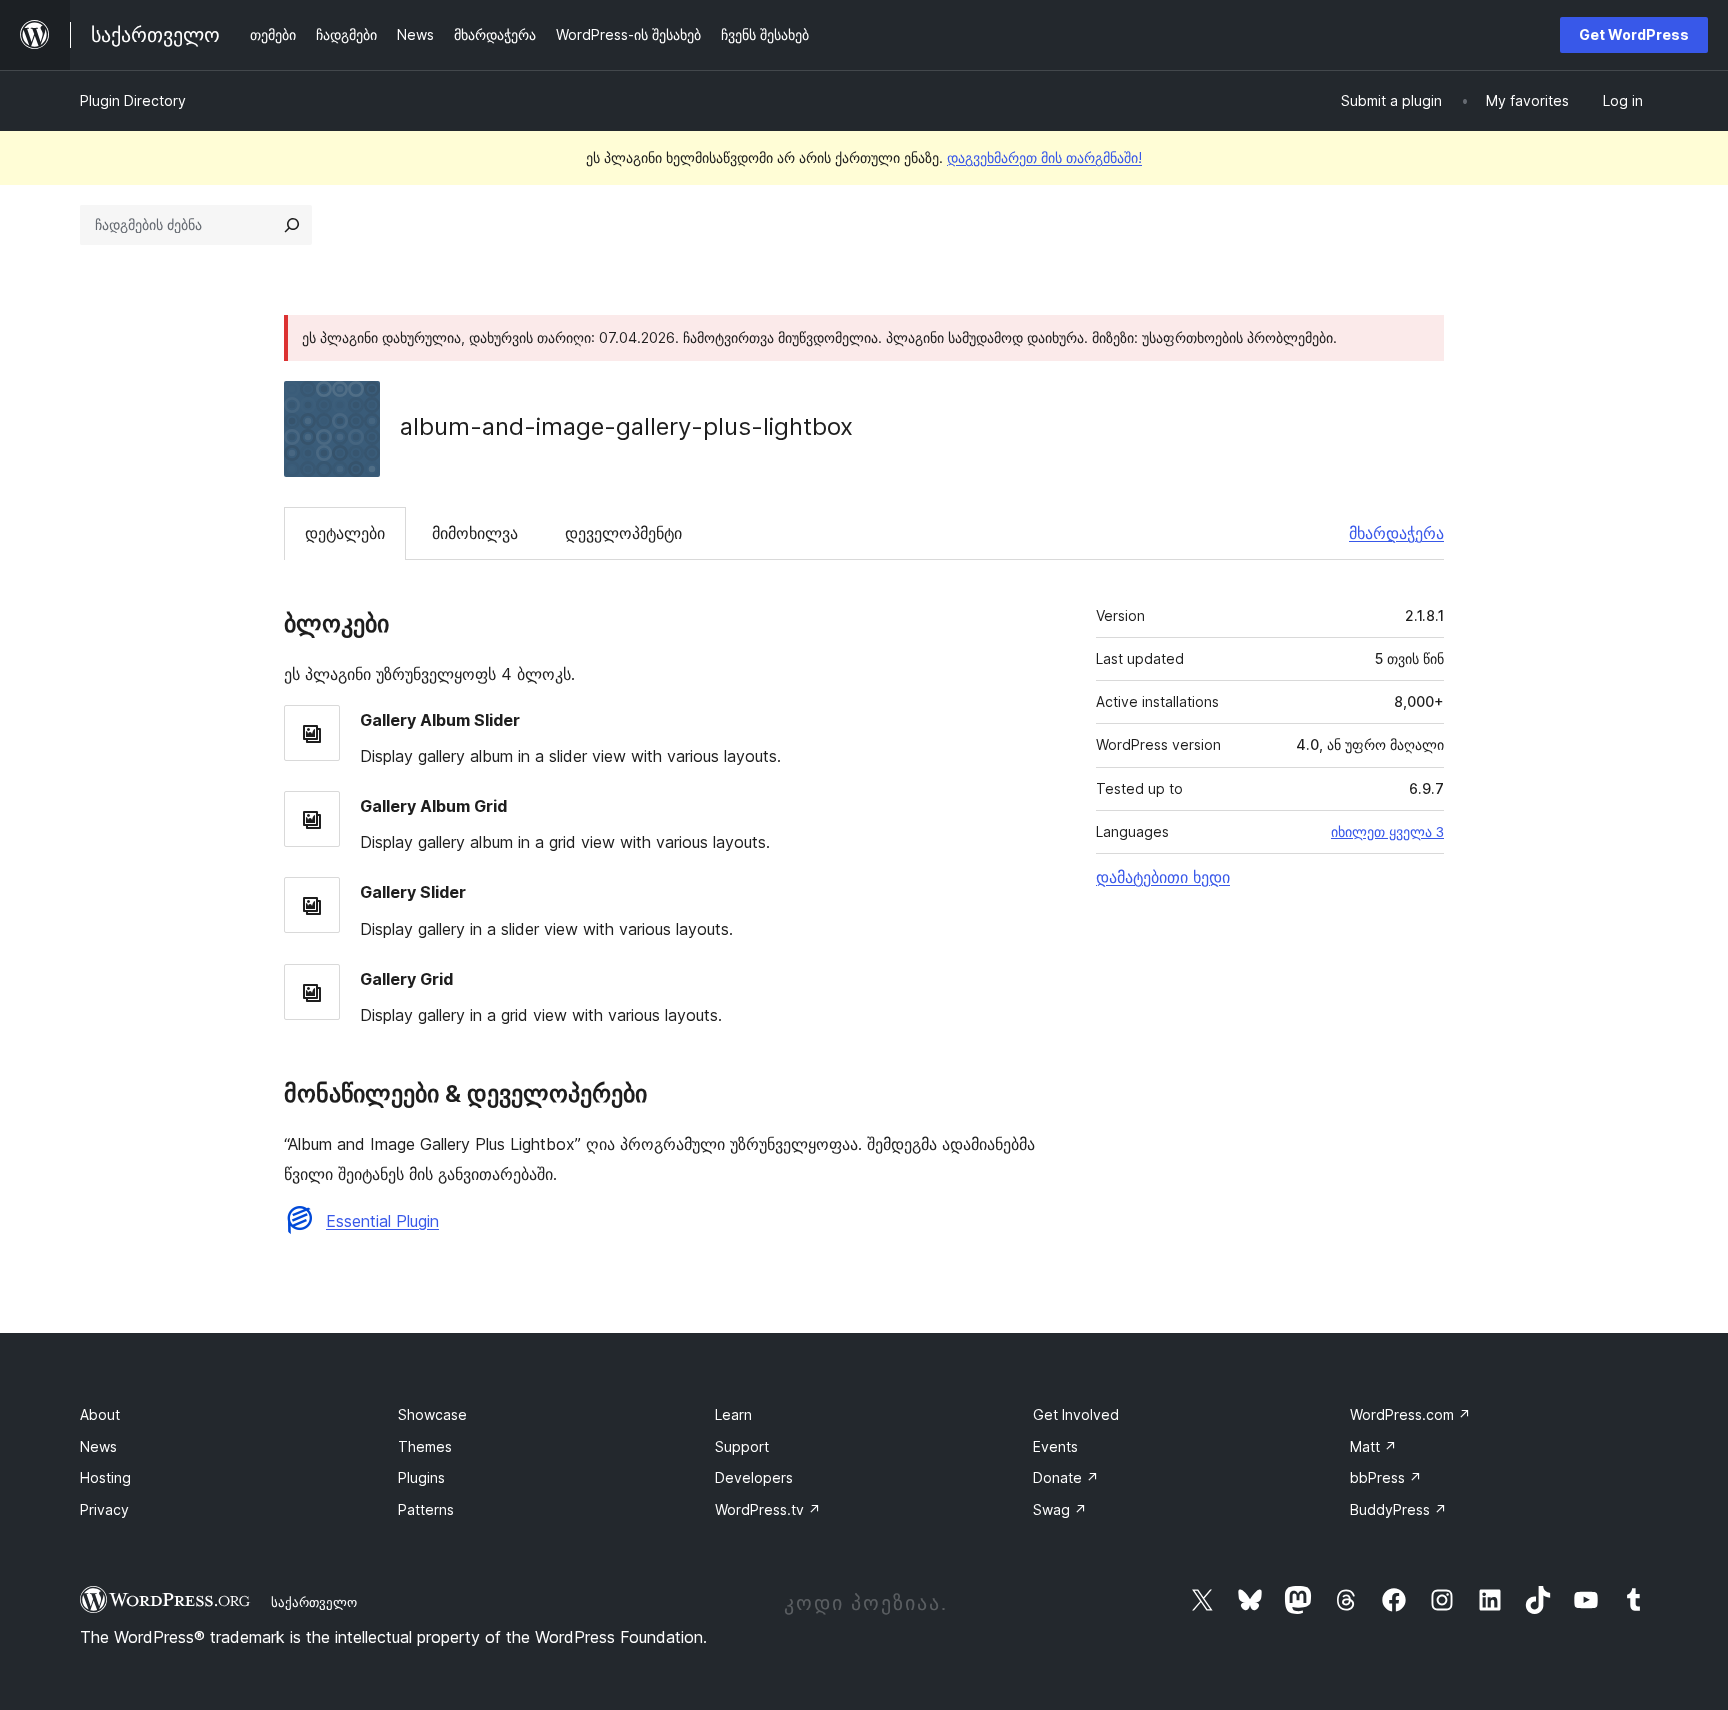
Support (742, 1446)
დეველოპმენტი (623, 533)
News (98, 1446)
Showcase (432, 1414)
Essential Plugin (382, 1221)
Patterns (426, 1509)
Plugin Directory (133, 100)
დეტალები (345, 533)
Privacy (104, 1509)
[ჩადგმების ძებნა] (292, 225)
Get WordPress (1634, 34)
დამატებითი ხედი (1163, 877)
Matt (1373, 1446)
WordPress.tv (768, 1509)
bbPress (1386, 1477)
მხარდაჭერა (1396, 533)
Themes (425, 1446)
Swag (1060, 1509)
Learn (733, 1414)
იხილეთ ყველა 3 (1387, 832)
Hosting (105, 1477)
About (100, 1414)
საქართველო (314, 1602)
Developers (754, 1477)
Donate (1066, 1477)
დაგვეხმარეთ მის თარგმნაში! (1044, 157)
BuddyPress (1398, 1509)
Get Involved (1076, 1414)
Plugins (421, 1477)
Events (1055, 1446)
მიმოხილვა (475, 533)
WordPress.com (1410, 1414)
